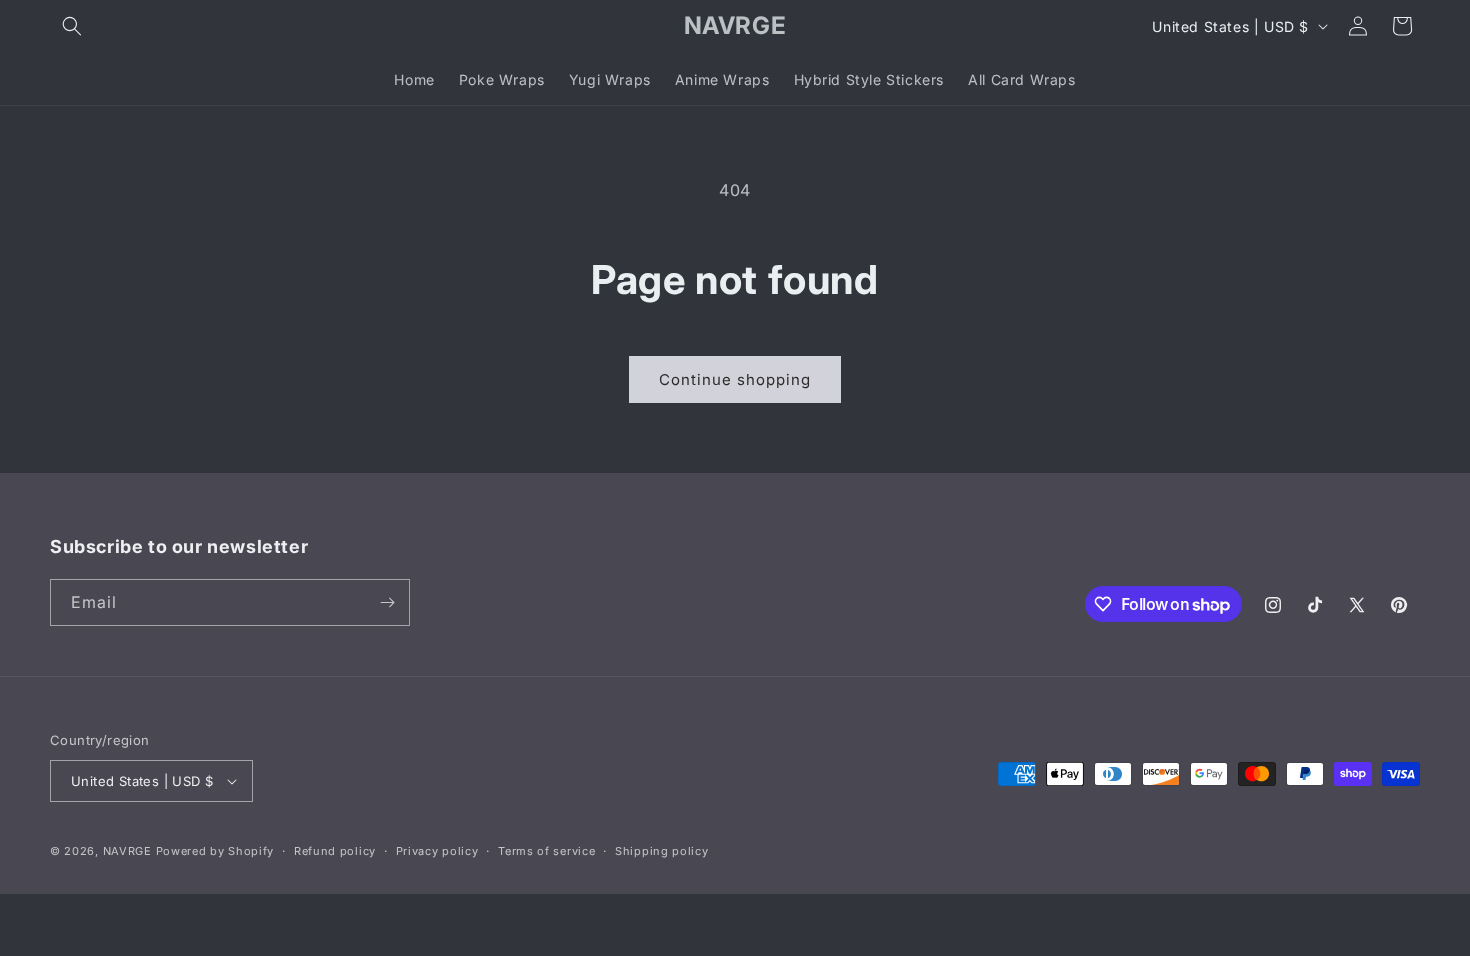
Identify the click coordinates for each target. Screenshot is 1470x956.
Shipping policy (662, 851)
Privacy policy (437, 851)
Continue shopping (735, 379)
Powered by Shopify (215, 851)
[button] (72, 26)
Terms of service (546, 851)
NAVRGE (127, 851)
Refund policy (335, 851)
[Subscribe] (387, 602)
